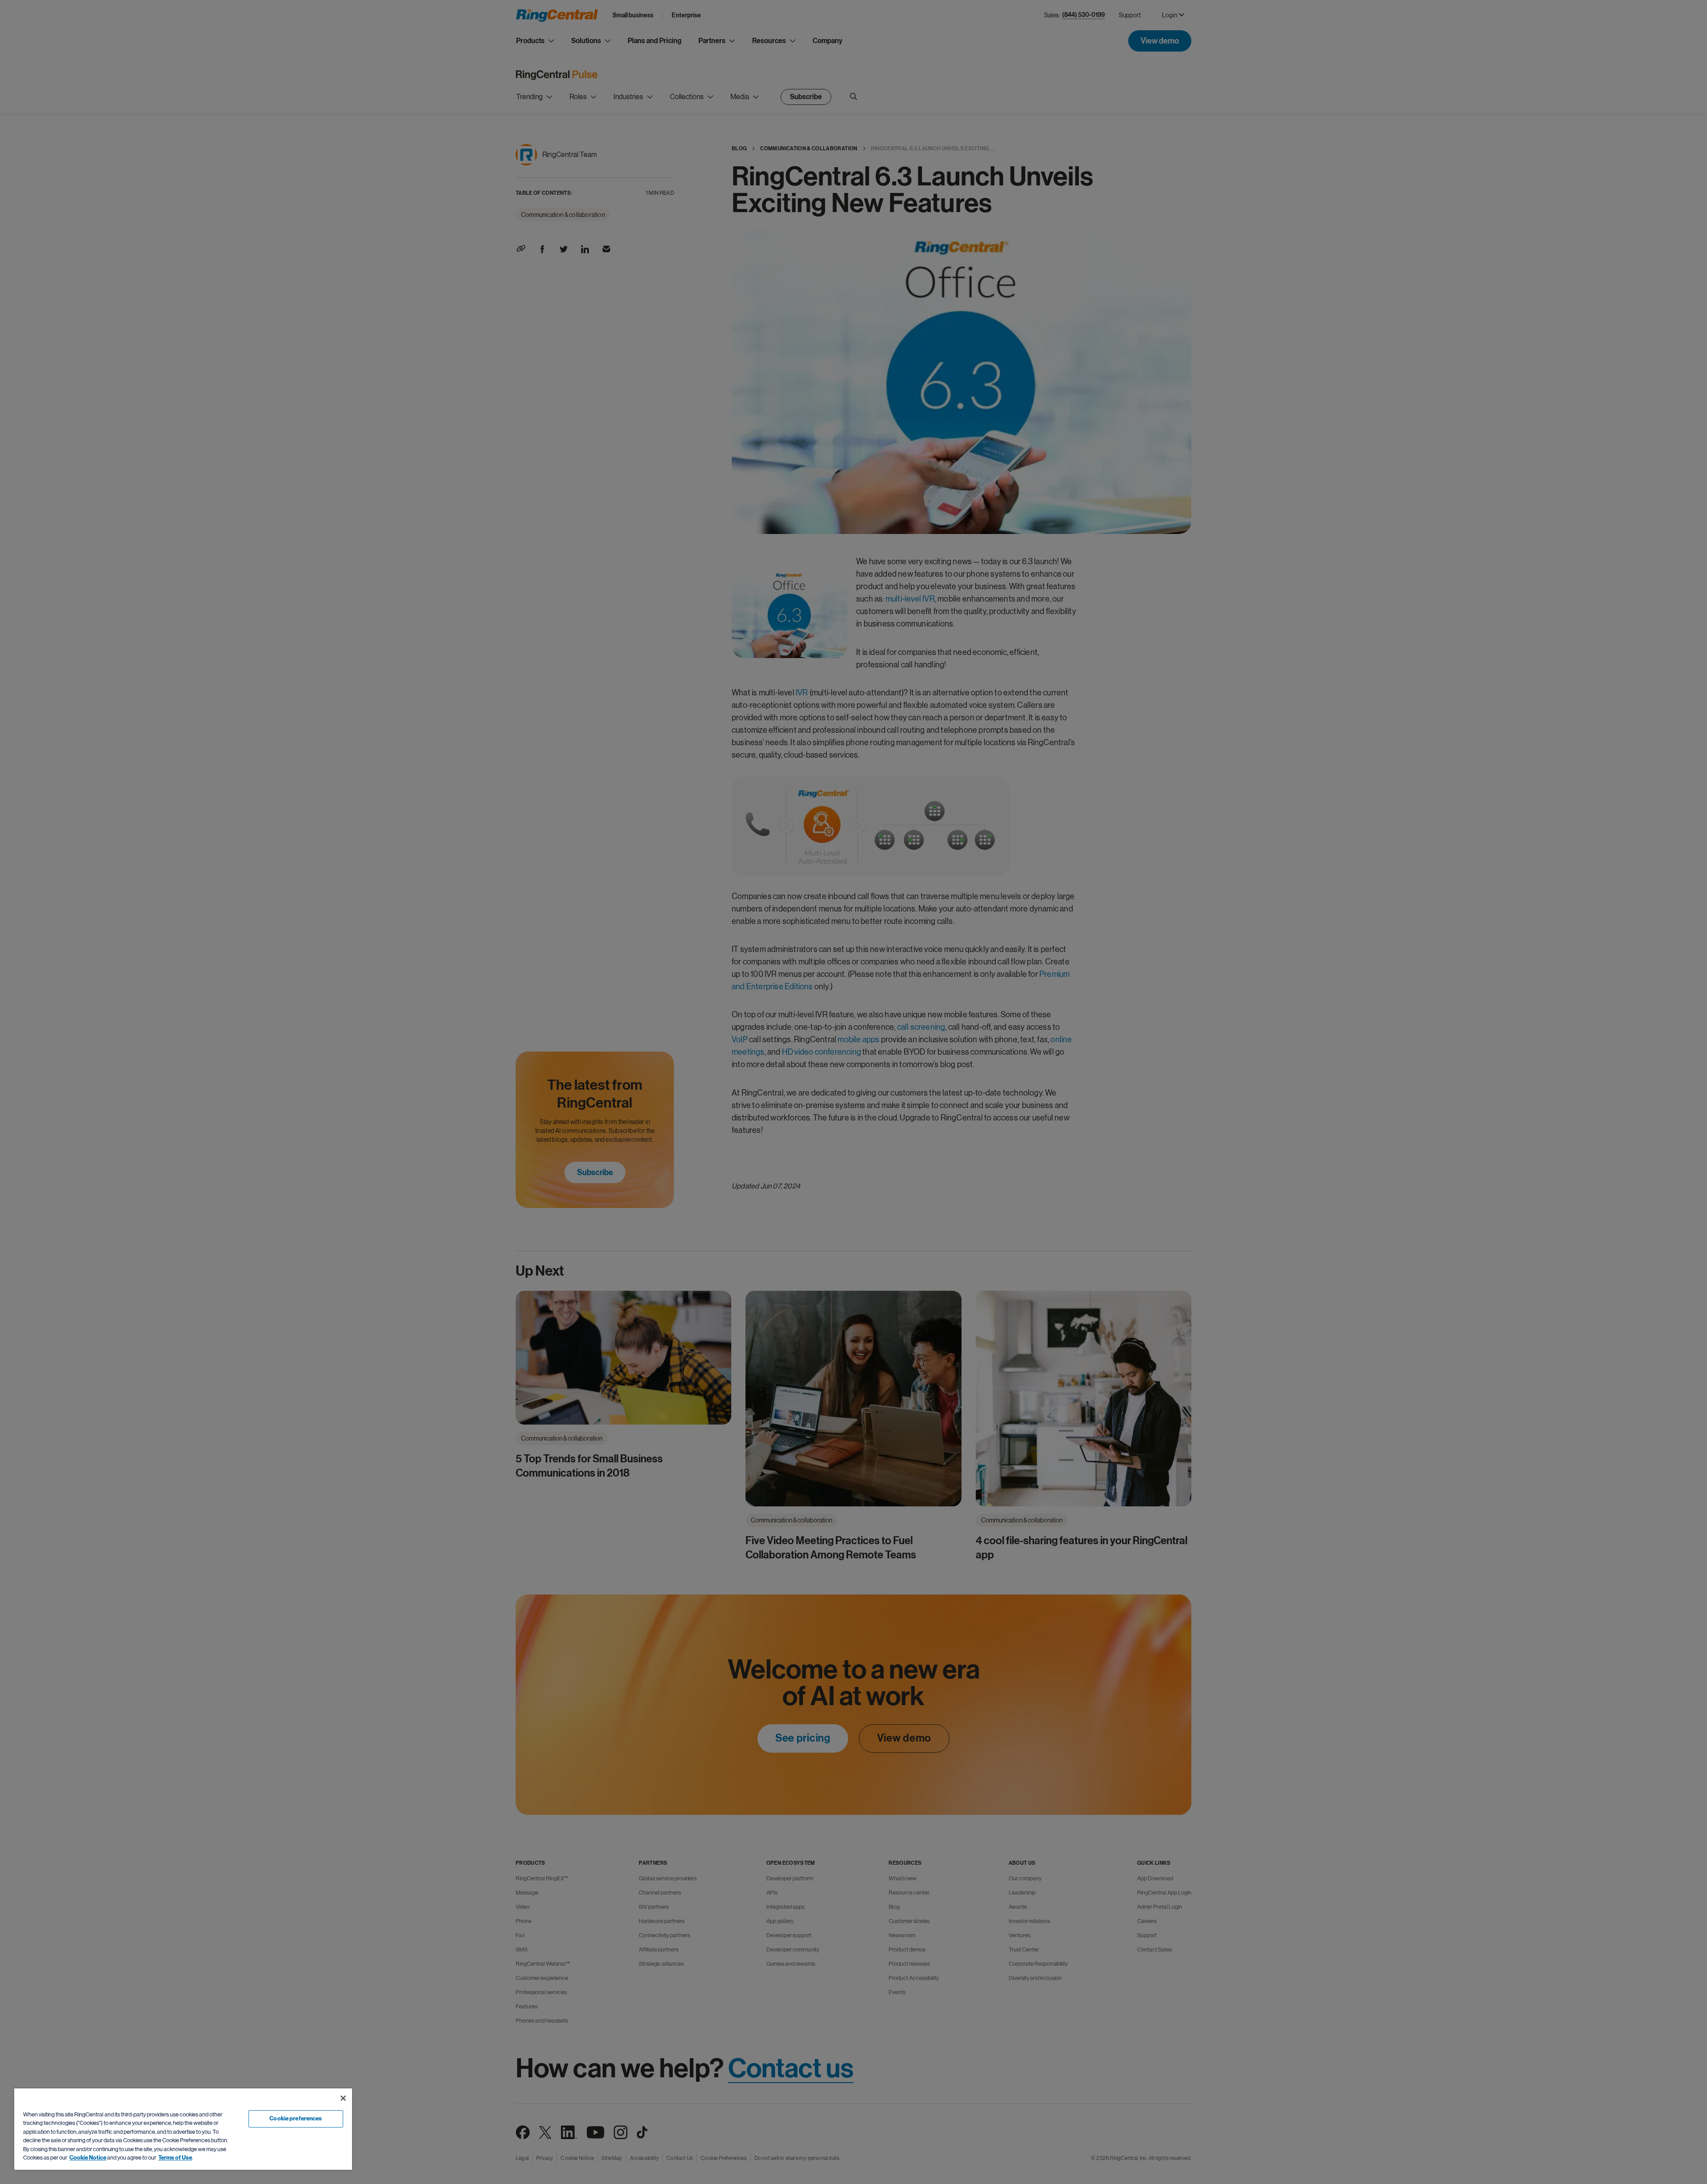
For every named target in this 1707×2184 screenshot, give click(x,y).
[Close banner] (343, 2098)
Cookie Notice (88, 2158)
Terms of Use (175, 2158)
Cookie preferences (296, 2119)
